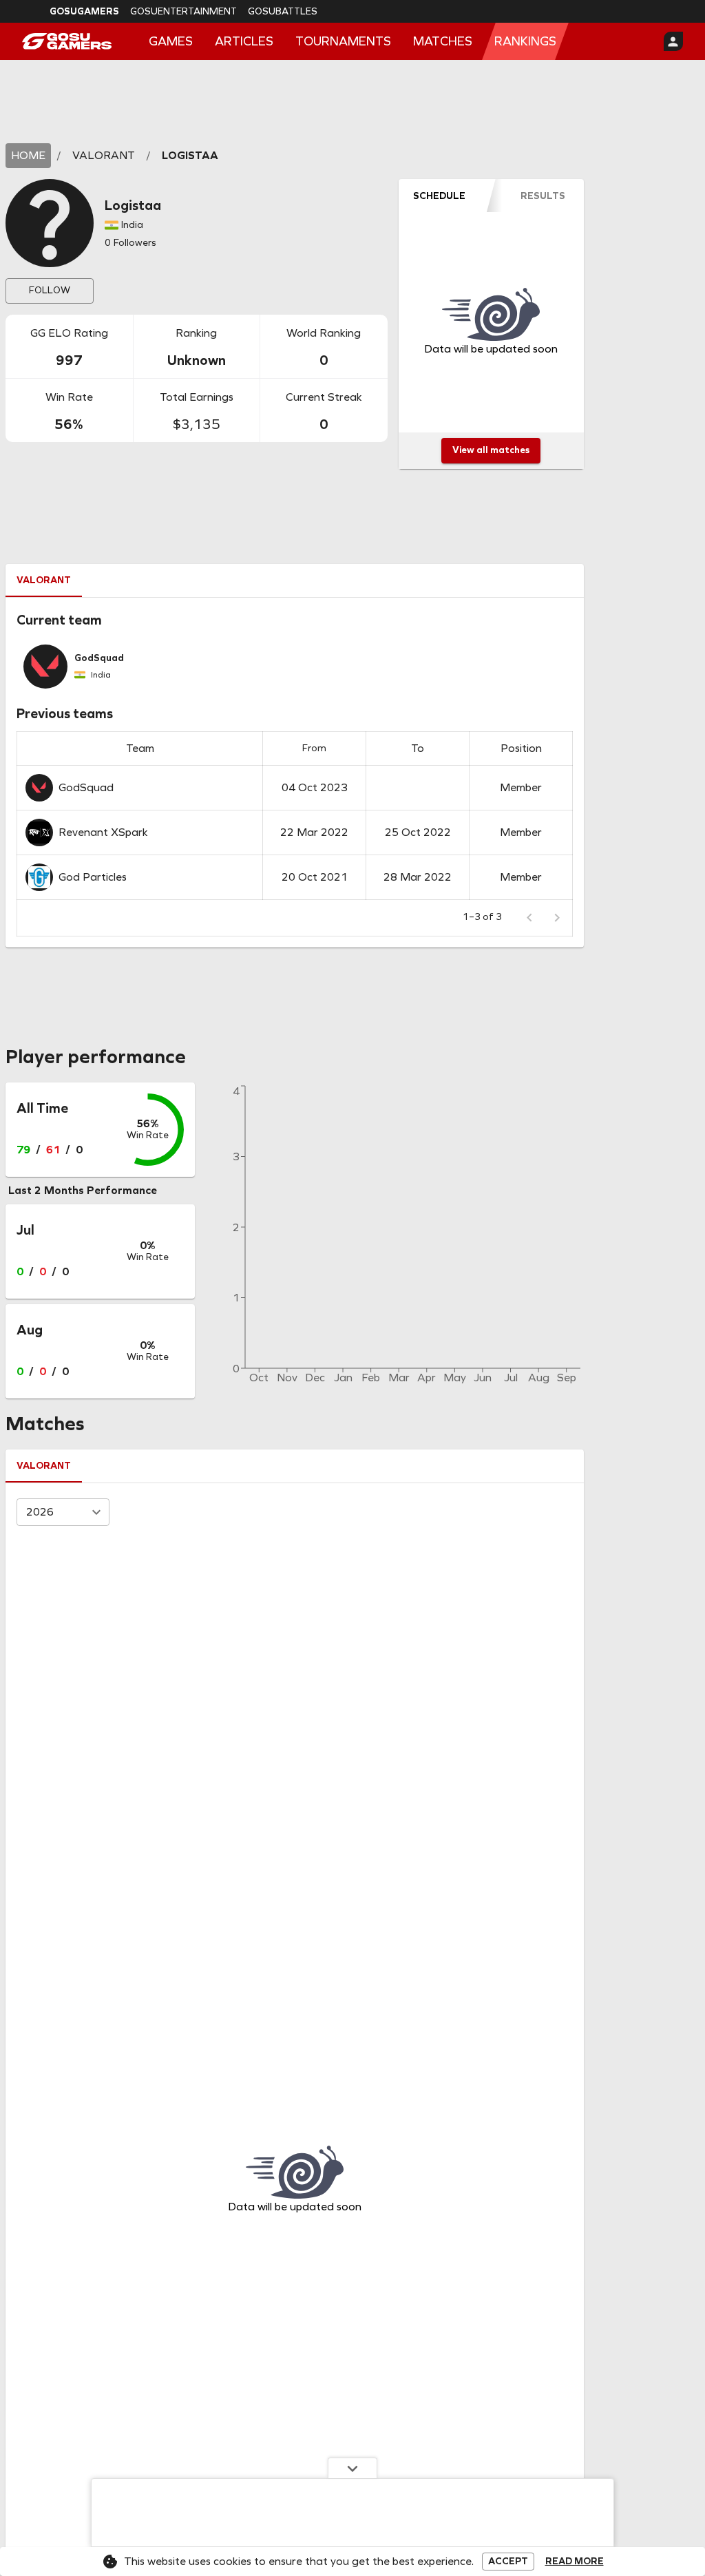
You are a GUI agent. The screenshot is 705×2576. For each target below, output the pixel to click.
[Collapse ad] (352, 2468)
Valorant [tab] (44, 580)
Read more (575, 2562)
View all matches (491, 450)
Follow (50, 290)
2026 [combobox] (40, 1512)
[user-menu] (673, 41)
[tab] (440, 196)
